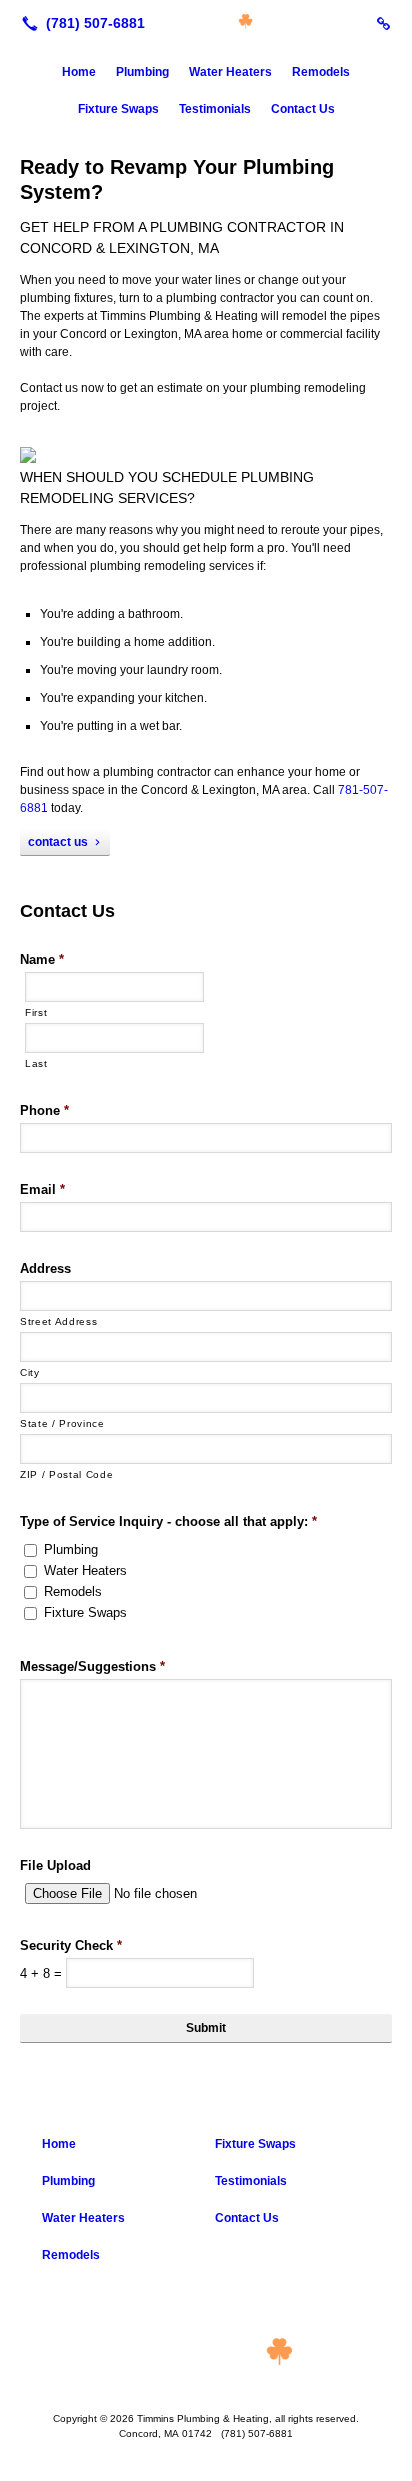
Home (79, 72)
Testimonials (215, 109)
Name (42, 959)
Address (45, 1268)
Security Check (71, 1945)
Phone (44, 1110)
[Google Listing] (384, 23)
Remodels (321, 72)
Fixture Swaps (118, 109)
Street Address (58, 1321)
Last (36, 1063)
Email (42, 1189)
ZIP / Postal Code (66, 1474)
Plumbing (142, 72)
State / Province (62, 1423)
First (36, 1012)
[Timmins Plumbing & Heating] (206, 21)
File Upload (55, 1865)
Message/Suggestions (92, 1666)
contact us (58, 842)
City (30, 1372)
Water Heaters (230, 72)
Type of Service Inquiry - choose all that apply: (168, 1521)
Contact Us (303, 109)
